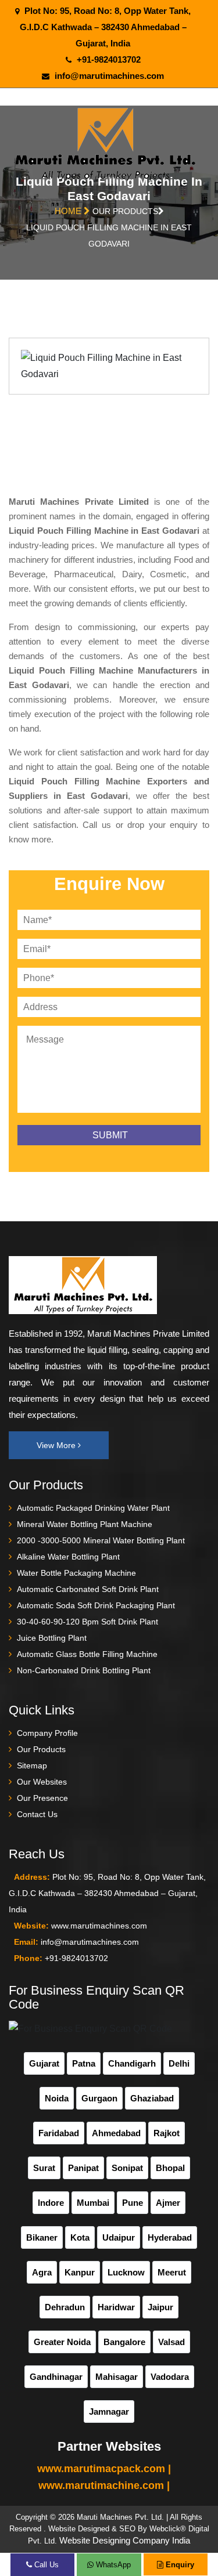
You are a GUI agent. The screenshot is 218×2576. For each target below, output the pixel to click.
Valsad (171, 2342)
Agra (42, 2272)
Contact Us (37, 1814)
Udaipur (119, 2237)
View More (57, 1445)
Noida (57, 2098)
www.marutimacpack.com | (104, 2469)
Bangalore (124, 2342)
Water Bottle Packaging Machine (76, 1573)
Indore (51, 2203)
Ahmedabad (116, 2133)
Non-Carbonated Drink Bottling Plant (84, 1670)
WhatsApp (112, 2565)
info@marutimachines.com (109, 76)
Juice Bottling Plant (52, 1638)
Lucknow (126, 2272)
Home (69, 211)
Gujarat (44, 2063)
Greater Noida (62, 2342)
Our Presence (42, 1798)
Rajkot (167, 2133)
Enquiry (179, 2565)
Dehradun (65, 2307)
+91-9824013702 (109, 59)
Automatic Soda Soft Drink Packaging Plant (96, 1605)
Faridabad (59, 2133)
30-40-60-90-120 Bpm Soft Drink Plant (87, 1622)
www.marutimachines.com (99, 1926)
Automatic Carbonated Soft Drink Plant (88, 1589)
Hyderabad (170, 2237)
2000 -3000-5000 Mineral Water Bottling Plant (101, 1540)
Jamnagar (109, 2412)
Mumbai (93, 2203)
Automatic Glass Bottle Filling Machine (87, 1654)
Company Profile (47, 1733)
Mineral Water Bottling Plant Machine (85, 1524)
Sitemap (32, 1765)
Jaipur (160, 2307)
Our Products (41, 1749)
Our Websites (42, 1782)
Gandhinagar (56, 2377)
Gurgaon (99, 2098)
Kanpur (80, 2272)
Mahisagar (117, 2377)
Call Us (45, 2565)
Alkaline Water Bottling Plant (68, 1557)
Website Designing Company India (125, 2540)
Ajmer (168, 2203)
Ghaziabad (152, 2098)
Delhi (179, 2063)
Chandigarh (132, 2063)
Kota (80, 2237)
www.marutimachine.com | (104, 2485)
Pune (133, 2203)
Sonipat (127, 2168)
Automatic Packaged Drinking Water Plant (93, 1508)
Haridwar (116, 2307)
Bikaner (42, 2237)
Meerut (172, 2272)
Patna (84, 2063)
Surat (44, 2168)
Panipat (83, 2168)
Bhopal (170, 2168)
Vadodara (170, 2377)
